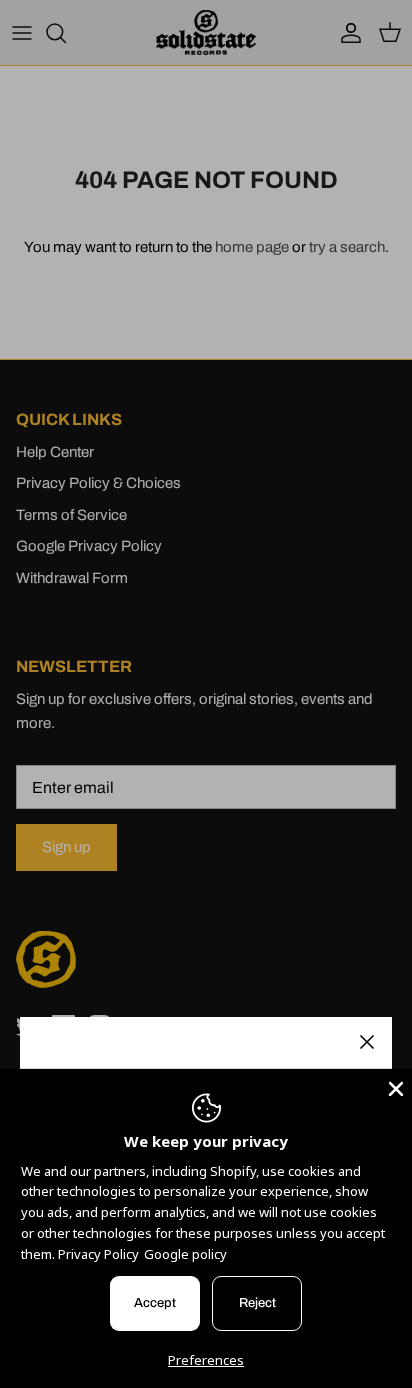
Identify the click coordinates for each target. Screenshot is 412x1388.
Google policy (185, 1254)
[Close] (367, 1042)
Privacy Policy (98, 1254)
